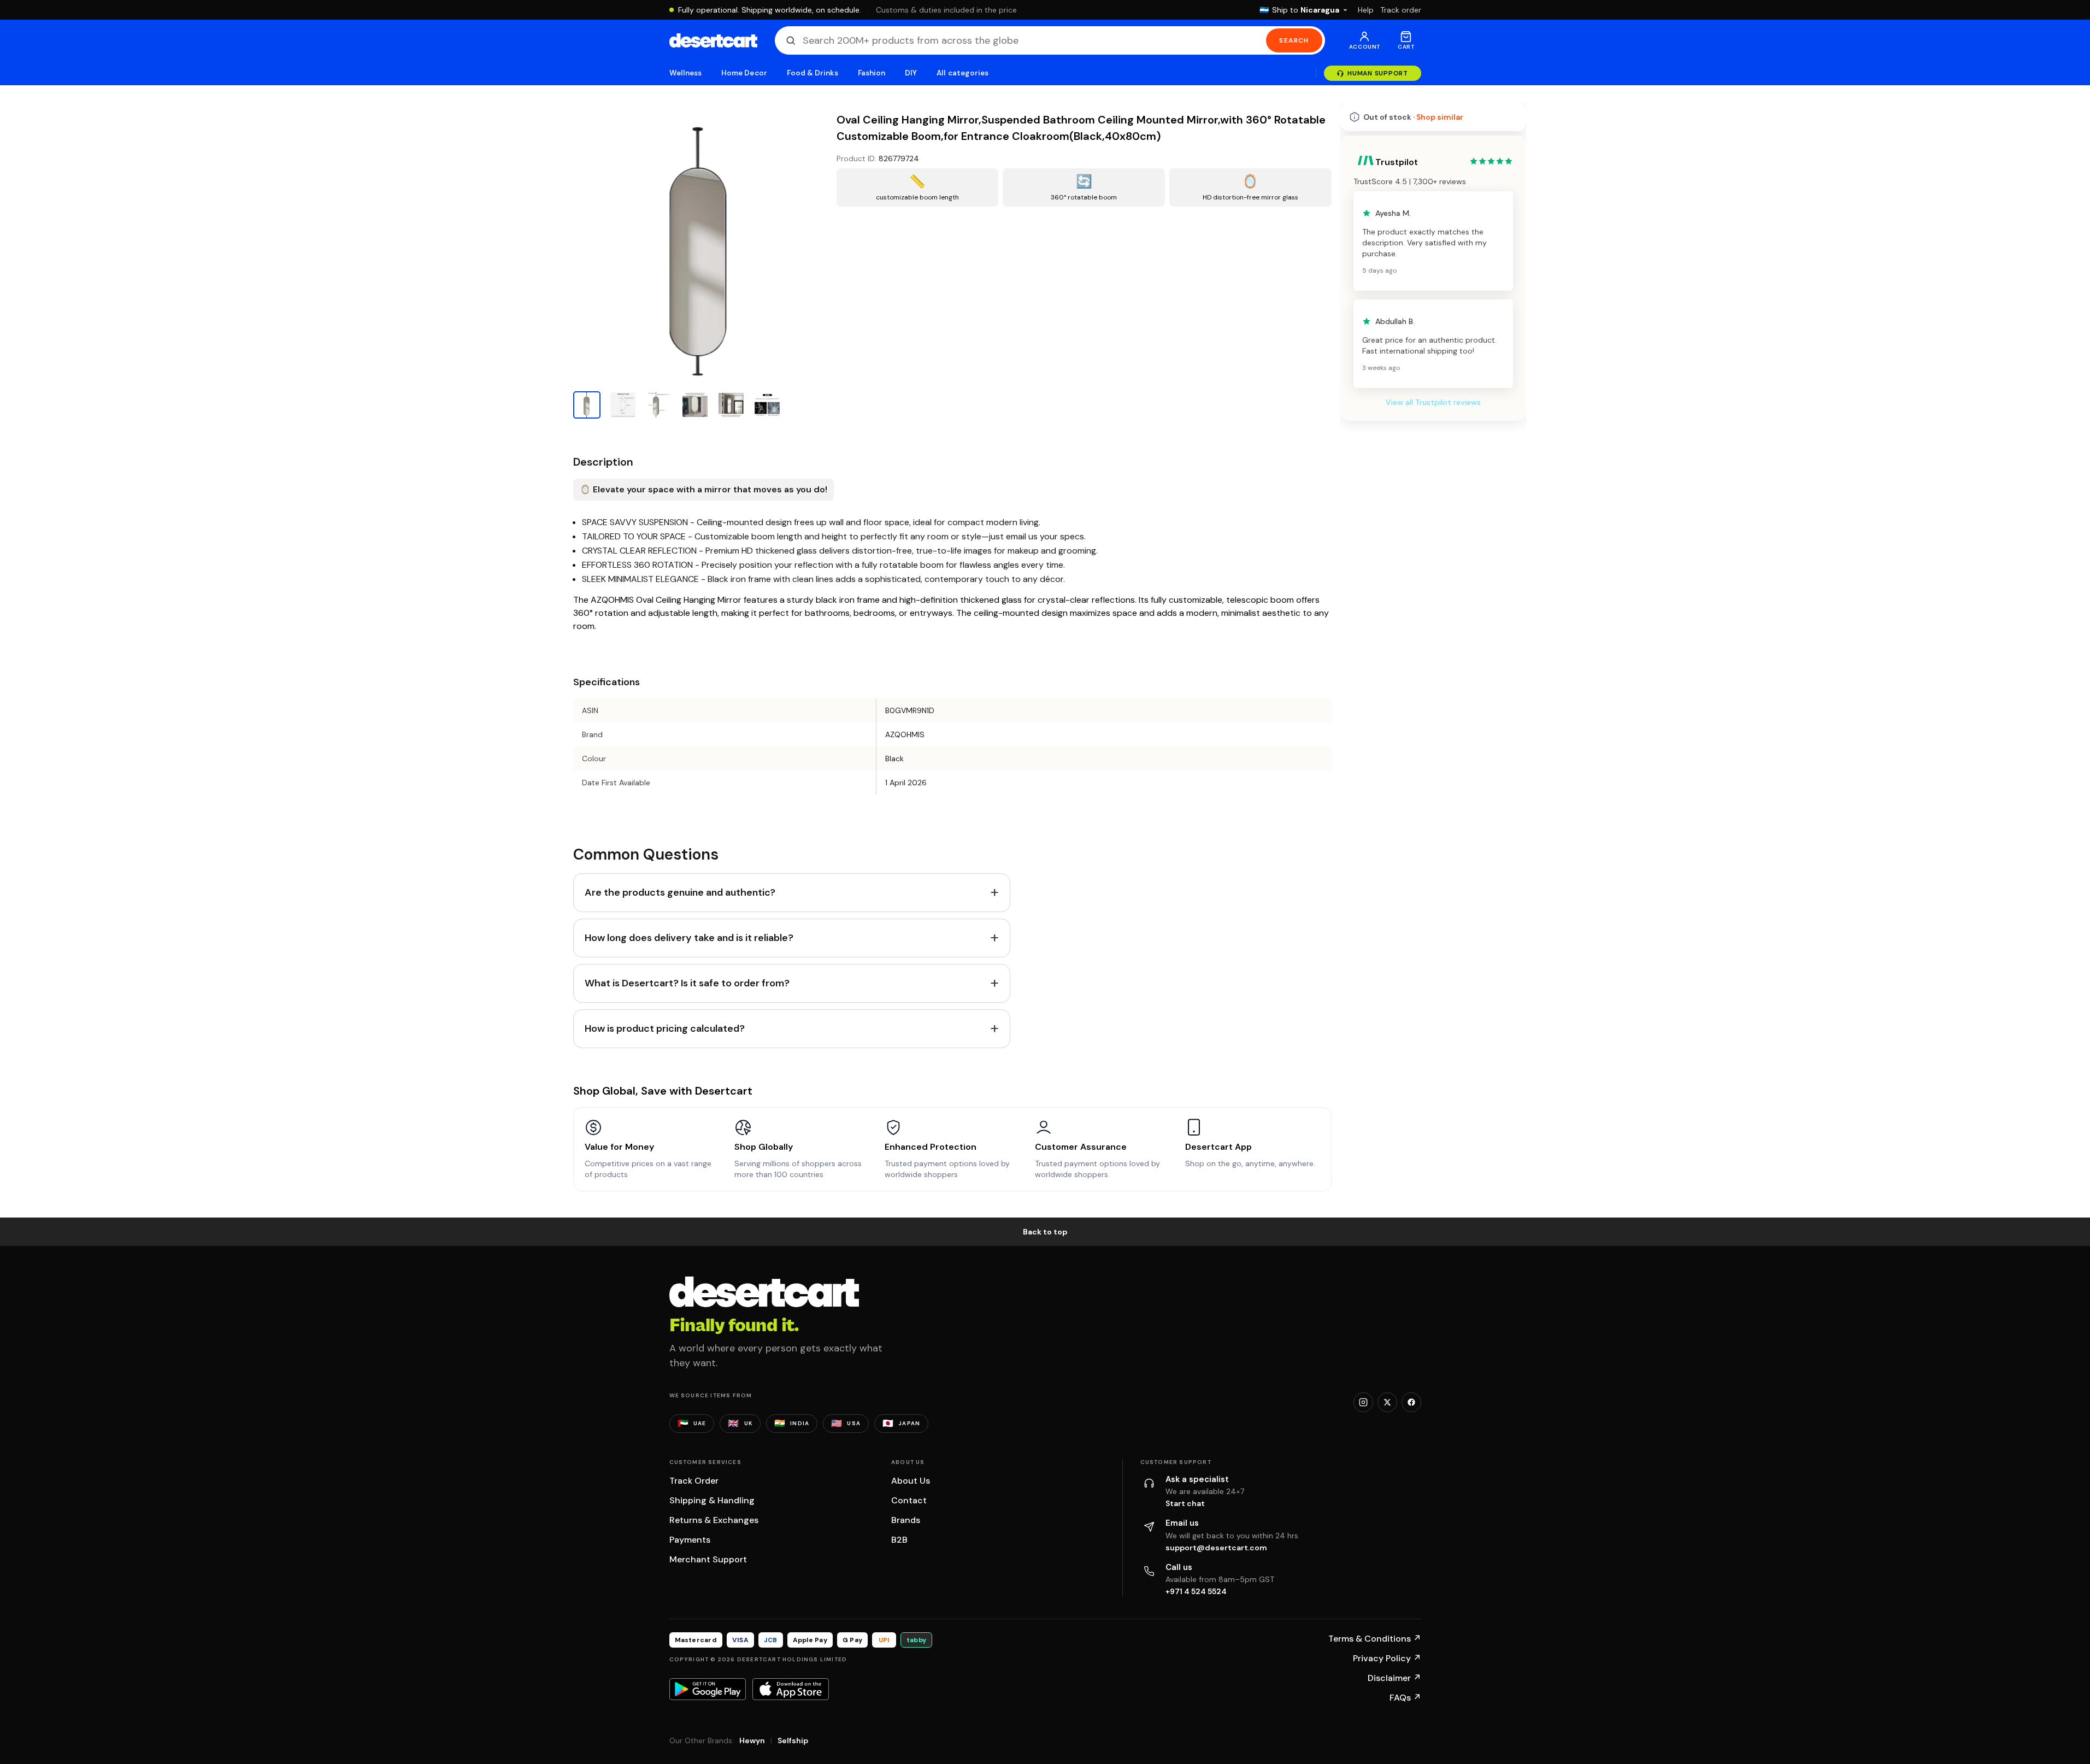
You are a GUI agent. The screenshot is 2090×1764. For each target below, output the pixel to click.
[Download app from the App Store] (791, 1689)
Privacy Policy (1387, 1658)
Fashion (872, 73)
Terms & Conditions (1375, 1639)
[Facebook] (1411, 1402)
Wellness (686, 73)
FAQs (1405, 1698)
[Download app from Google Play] (708, 1689)
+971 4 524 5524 (1196, 1591)
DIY (911, 73)
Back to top (1045, 1232)
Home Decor (744, 73)
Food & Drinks (813, 73)
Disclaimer (1394, 1678)
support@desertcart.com (1216, 1548)
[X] (1387, 1402)
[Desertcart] (713, 40)
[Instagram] (1363, 1402)
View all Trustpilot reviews (1433, 402)
